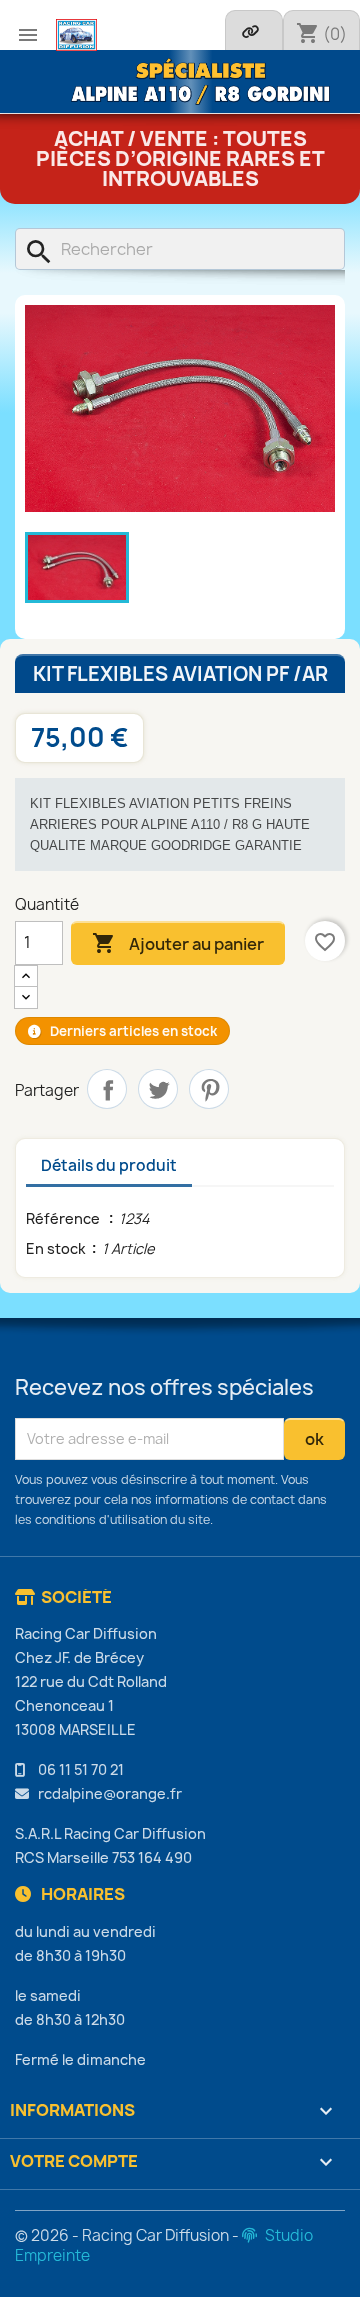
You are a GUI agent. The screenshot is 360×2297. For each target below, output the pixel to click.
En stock (56, 1248)
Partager (107, 1089)
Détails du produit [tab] (109, 1165)
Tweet (158, 1089)
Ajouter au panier (178, 943)
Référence (64, 1218)
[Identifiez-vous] (254, 30)
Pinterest (209, 1089)
